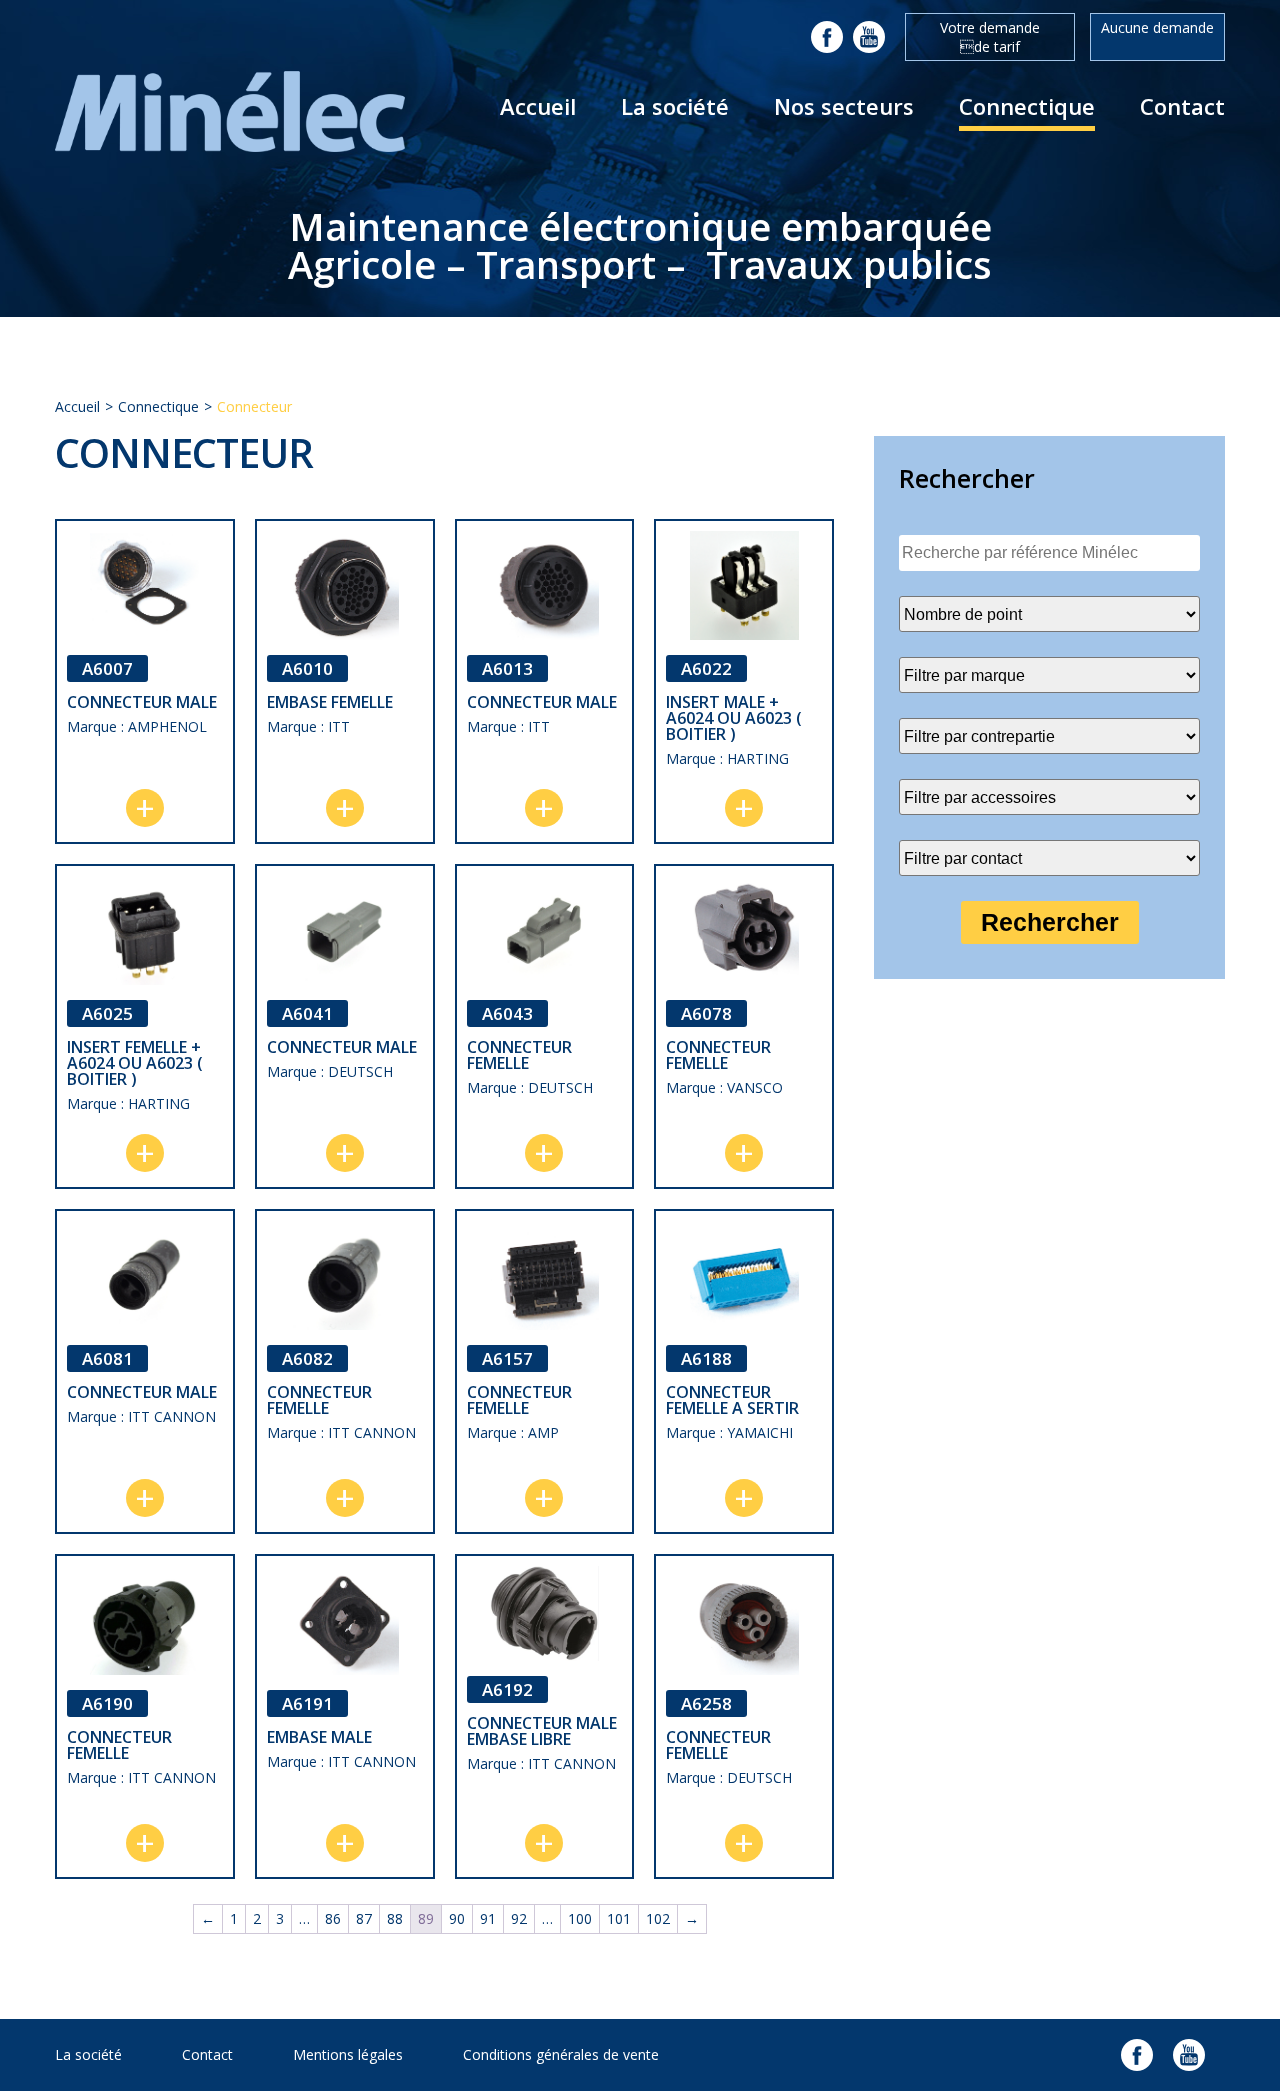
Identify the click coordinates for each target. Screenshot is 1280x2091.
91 (488, 1918)
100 (580, 1918)
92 (519, 1918)
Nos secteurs (844, 106)
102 (658, 1918)
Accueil (538, 106)
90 (457, 1918)
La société (675, 106)
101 (619, 1918)
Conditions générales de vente (561, 2054)
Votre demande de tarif (990, 37)
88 (395, 1918)
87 (364, 1918)
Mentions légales (348, 2054)
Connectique (1027, 106)
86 (333, 1918)
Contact (1182, 106)
